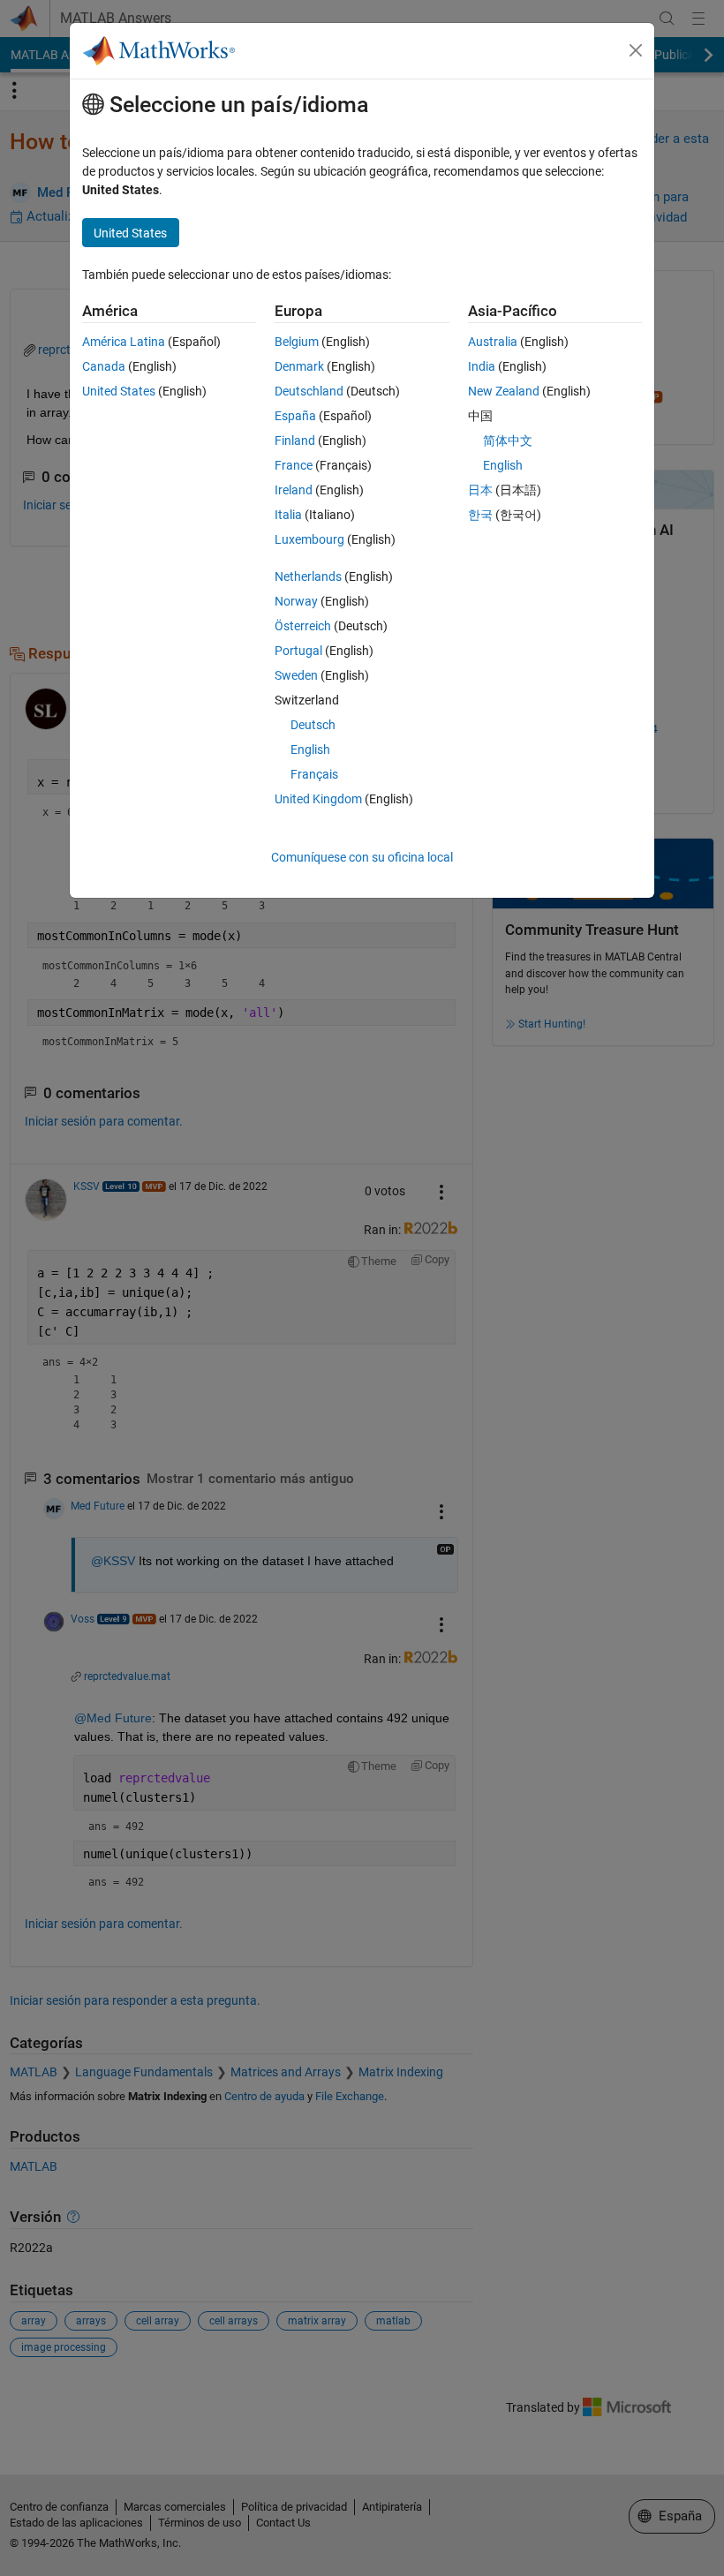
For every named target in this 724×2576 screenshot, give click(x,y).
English (310, 749)
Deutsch (313, 725)
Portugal (298, 651)
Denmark (299, 366)
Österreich (303, 626)
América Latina (124, 342)
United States (119, 391)
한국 (480, 515)
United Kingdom (318, 799)
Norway (296, 601)
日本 (480, 490)
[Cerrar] (636, 50)
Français (314, 774)
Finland (295, 441)
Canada (104, 366)
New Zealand (504, 391)
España (295, 416)
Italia (288, 515)
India (482, 366)
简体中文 (508, 441)
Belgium (297, 342)
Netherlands (308, 576)
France (294, 465)
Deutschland (309, 391)
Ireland (294, 490)
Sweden (296, 675)
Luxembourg (309, 539)
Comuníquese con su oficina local (362, 857)
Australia (493, 342)
